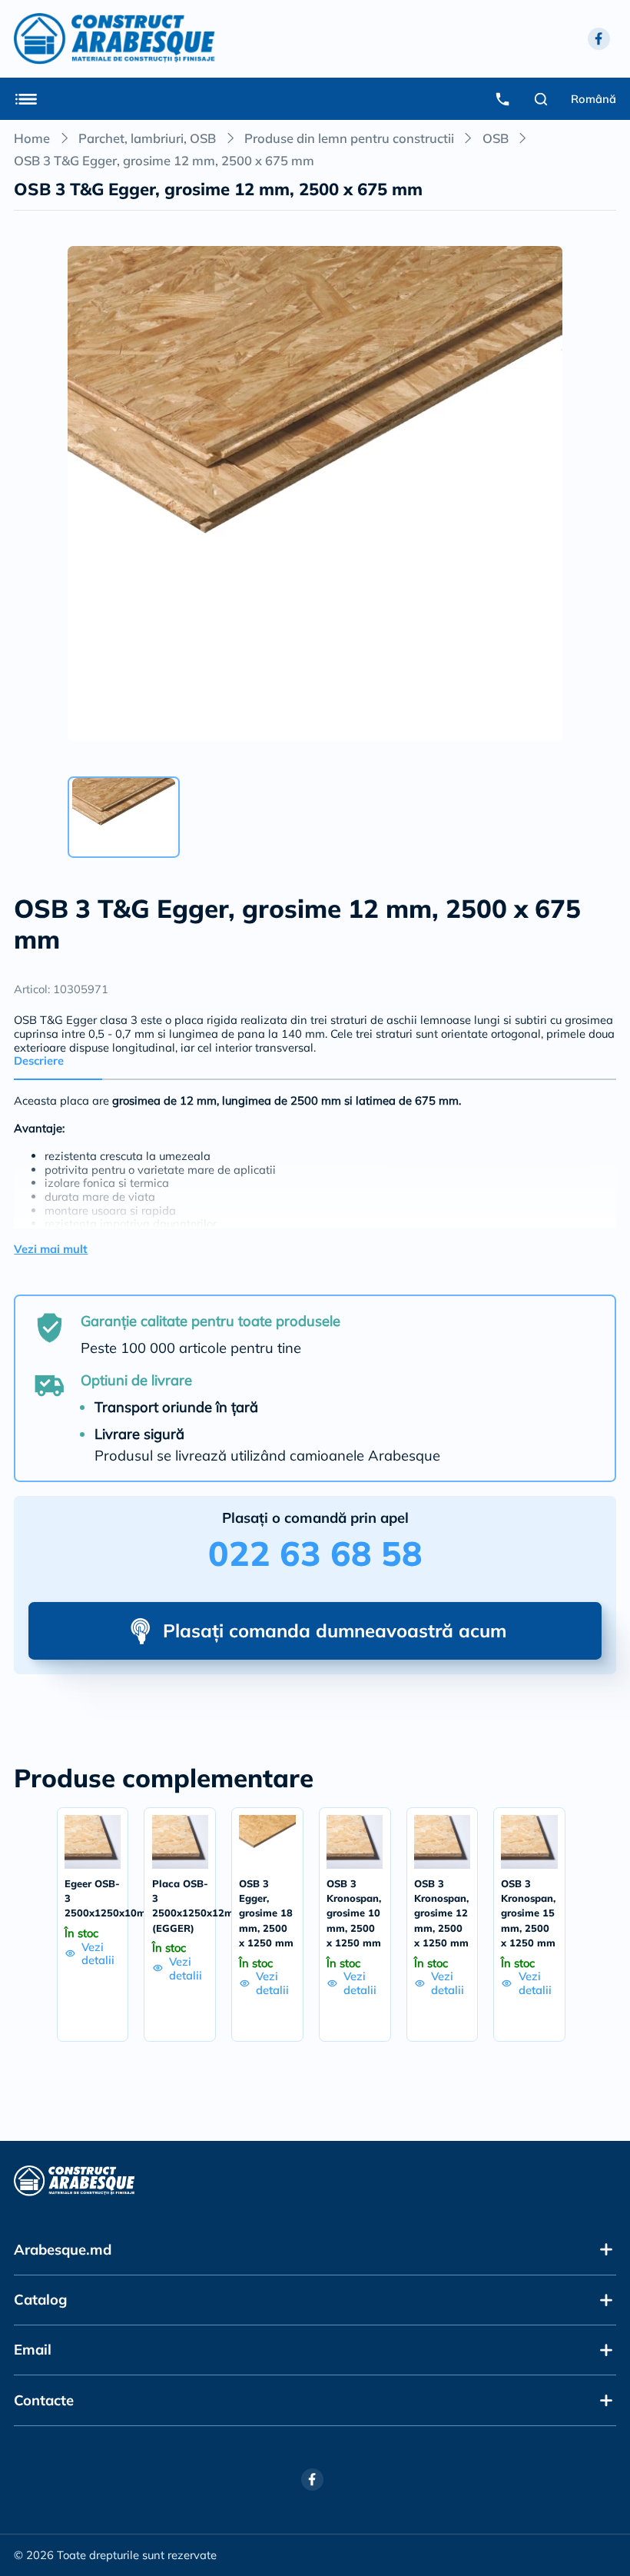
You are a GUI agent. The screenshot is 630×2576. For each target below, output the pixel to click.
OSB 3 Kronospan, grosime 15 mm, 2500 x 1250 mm (528, 1913)
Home (32, 138)
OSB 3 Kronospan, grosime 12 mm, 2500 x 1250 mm (441, 1913)
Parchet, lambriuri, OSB (147, 138)
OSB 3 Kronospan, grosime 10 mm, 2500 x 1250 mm (354, 1913)
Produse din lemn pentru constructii (349, 138)
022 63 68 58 (315, 1553)
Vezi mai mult (51, 1249)
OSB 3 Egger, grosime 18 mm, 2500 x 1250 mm (266, 1913)
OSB (496, 138)
